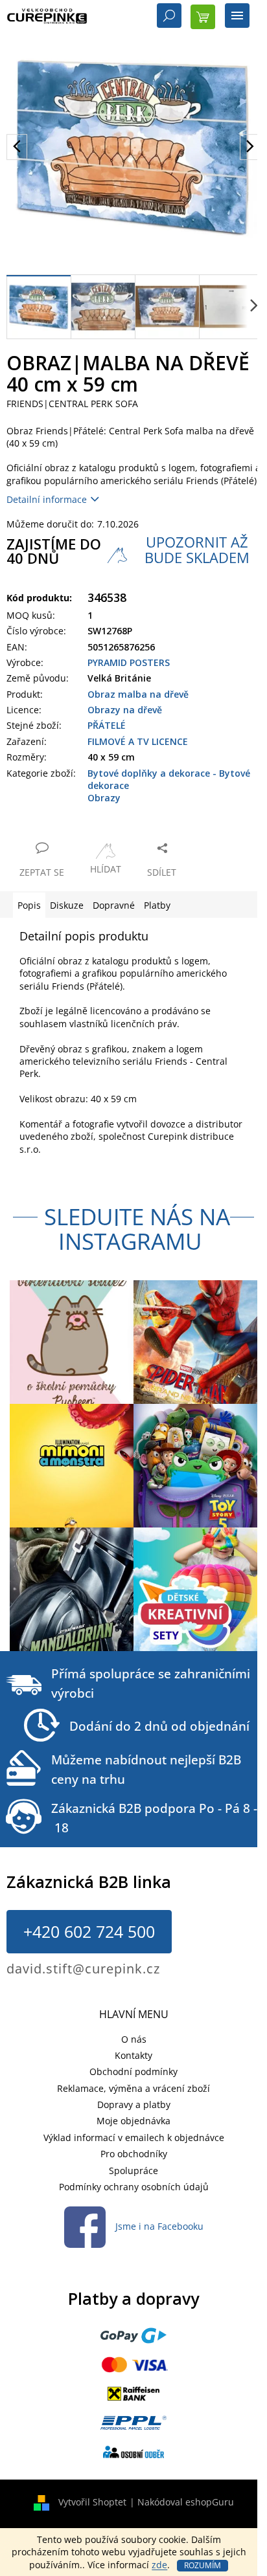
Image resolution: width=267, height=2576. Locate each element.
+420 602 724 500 (89, 1931)
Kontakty (133, 2055)
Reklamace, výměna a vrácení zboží (133, 2088)
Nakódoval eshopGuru (186, 2502)
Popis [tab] (29, 905)
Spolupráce (133, 2171)
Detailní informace (47, 499)
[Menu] (237, 17)
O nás (134, 2039)
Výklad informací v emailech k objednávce (134, 2137)
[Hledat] (169, 17)
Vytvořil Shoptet (92, 2502)
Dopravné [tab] (114, 905)
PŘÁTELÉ (107, 725)
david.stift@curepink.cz (83, 1969)
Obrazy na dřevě (125, 710)
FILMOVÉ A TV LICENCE (138, 741)
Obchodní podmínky (133, 2071)
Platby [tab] (157, 905)
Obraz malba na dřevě (138, 694)
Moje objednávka (133, 2121)
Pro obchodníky (134, 2154)
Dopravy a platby (134, 2104)
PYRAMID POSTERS (129, 662)
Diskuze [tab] (67, 905)
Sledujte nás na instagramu (137, 1229)
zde (159, 2565)
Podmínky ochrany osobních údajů (134, 2187)
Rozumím (203, 2565)
